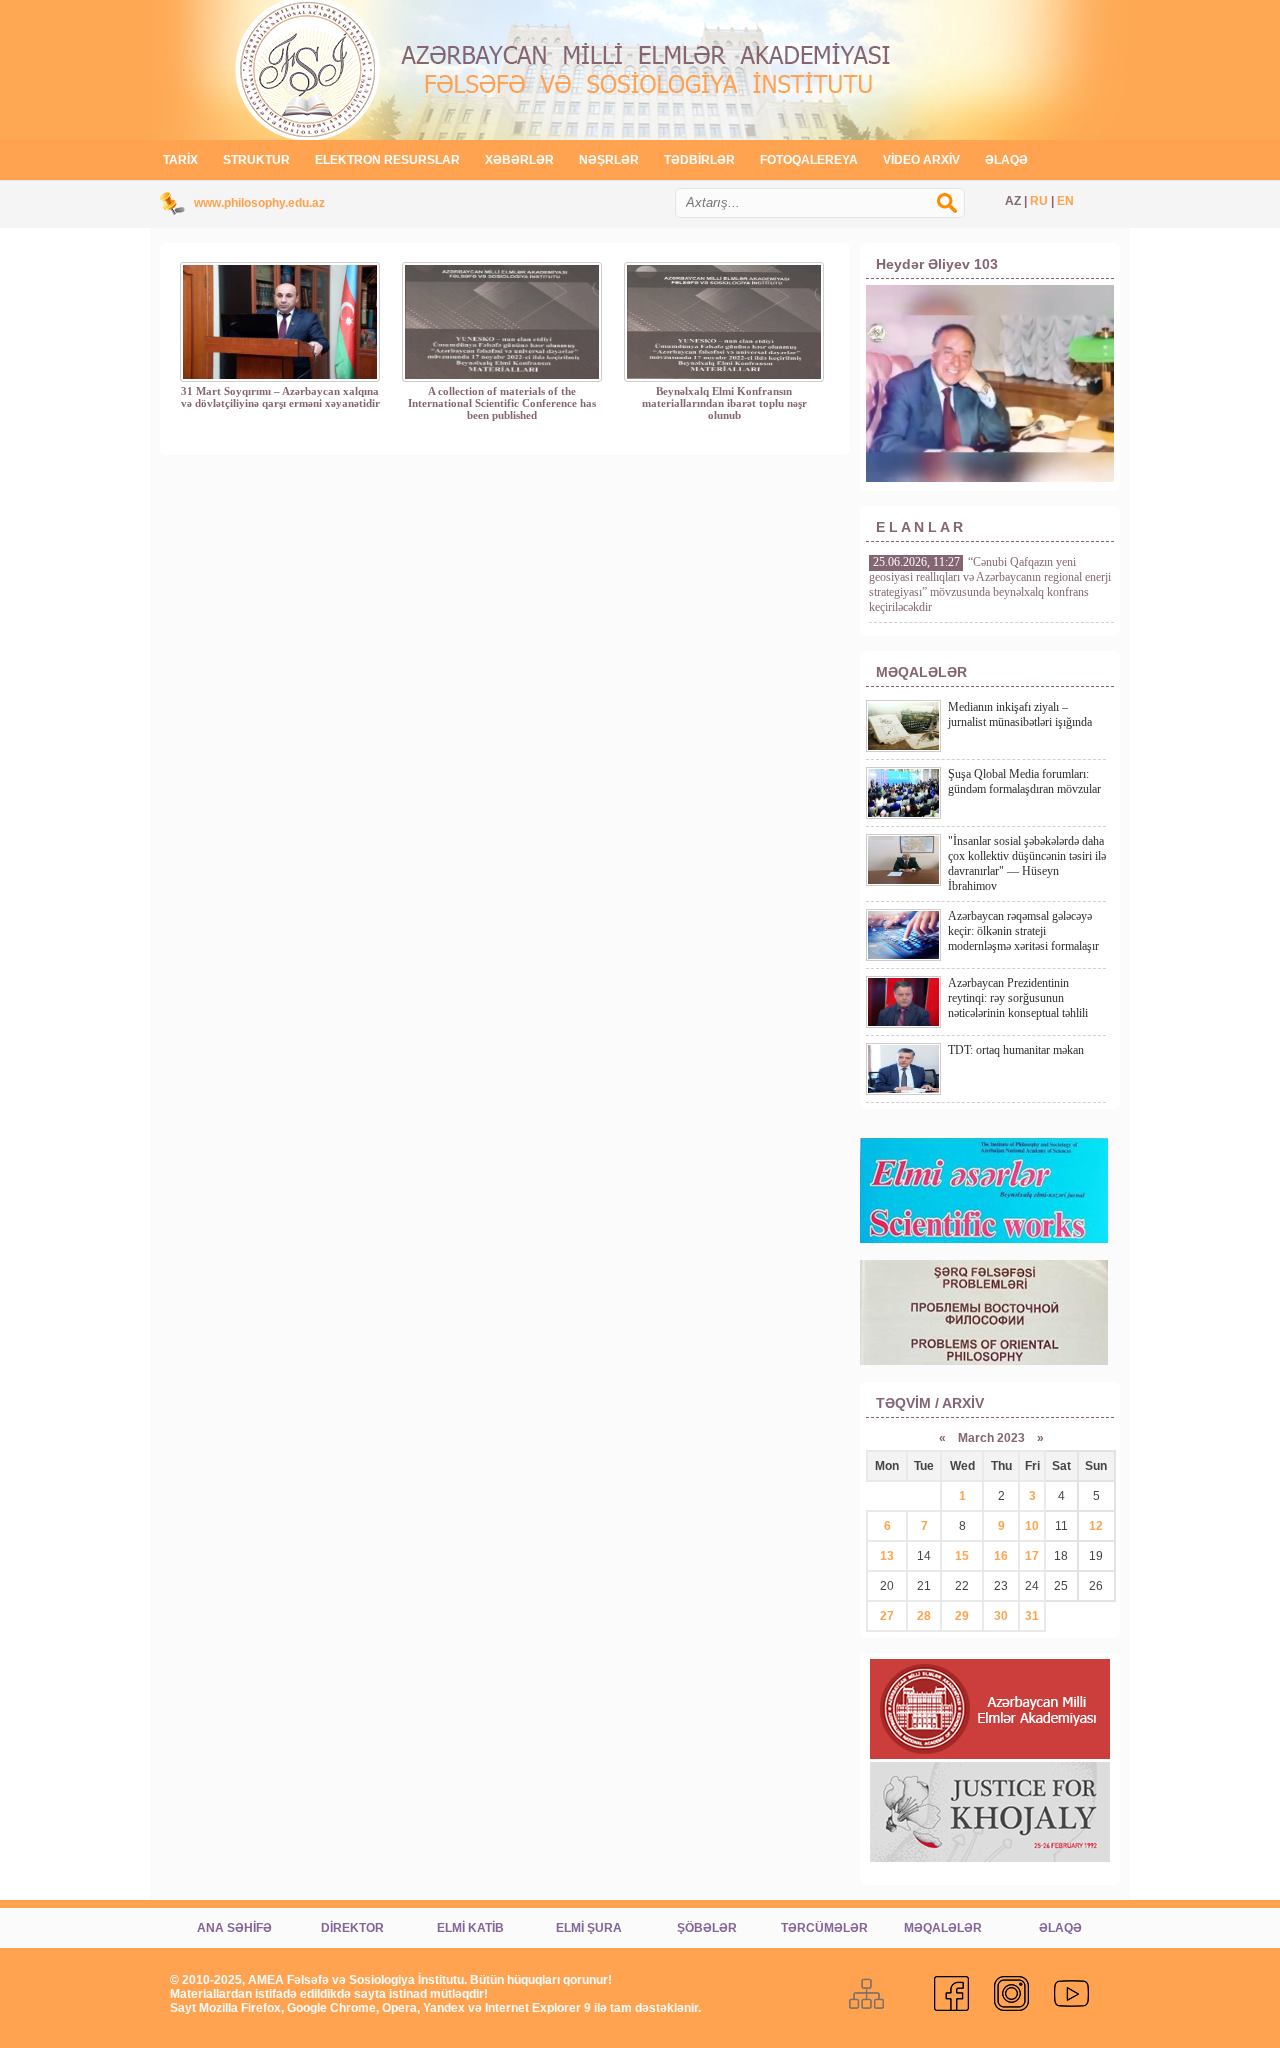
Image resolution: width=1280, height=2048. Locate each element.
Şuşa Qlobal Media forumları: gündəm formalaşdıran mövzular (1024, 781)
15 (962, 1556)
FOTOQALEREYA (809, 160)
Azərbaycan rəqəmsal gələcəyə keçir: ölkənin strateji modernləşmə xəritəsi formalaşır (1023, 931)
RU (1039, 201)
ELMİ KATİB (470, 1928)
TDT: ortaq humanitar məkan (1016, 1050)
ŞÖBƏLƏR (707, 1928)
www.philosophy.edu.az (259, 203)
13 (887, 1556)
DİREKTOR (352, 1928)
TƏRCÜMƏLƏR (824, 1928)
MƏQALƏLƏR (943, 1928)
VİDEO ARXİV (921, 160)
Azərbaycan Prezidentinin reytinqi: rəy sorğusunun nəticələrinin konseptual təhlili (1018, 998)
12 (1096, 1526)
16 (1001, 1556)
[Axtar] (957, 213)
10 (1032, 1526)
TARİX (180, 160)
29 (962, 1616)
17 (1032, 1556)
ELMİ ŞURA (589, 1928)
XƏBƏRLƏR (519, 160)
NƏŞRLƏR (609, 160)
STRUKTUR (256, 160)
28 (924, 1616)
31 (1032, 1616)
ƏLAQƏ (1006, 160)
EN (1065, 201)
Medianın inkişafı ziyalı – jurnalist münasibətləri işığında (1020, 714)
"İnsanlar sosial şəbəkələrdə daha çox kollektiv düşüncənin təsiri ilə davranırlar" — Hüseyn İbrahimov (1027, 863)
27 (887, 1616)
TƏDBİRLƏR (699, 160)
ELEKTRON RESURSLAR (387, 160)
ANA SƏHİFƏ (234, 1928)
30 (1001, 1616)
